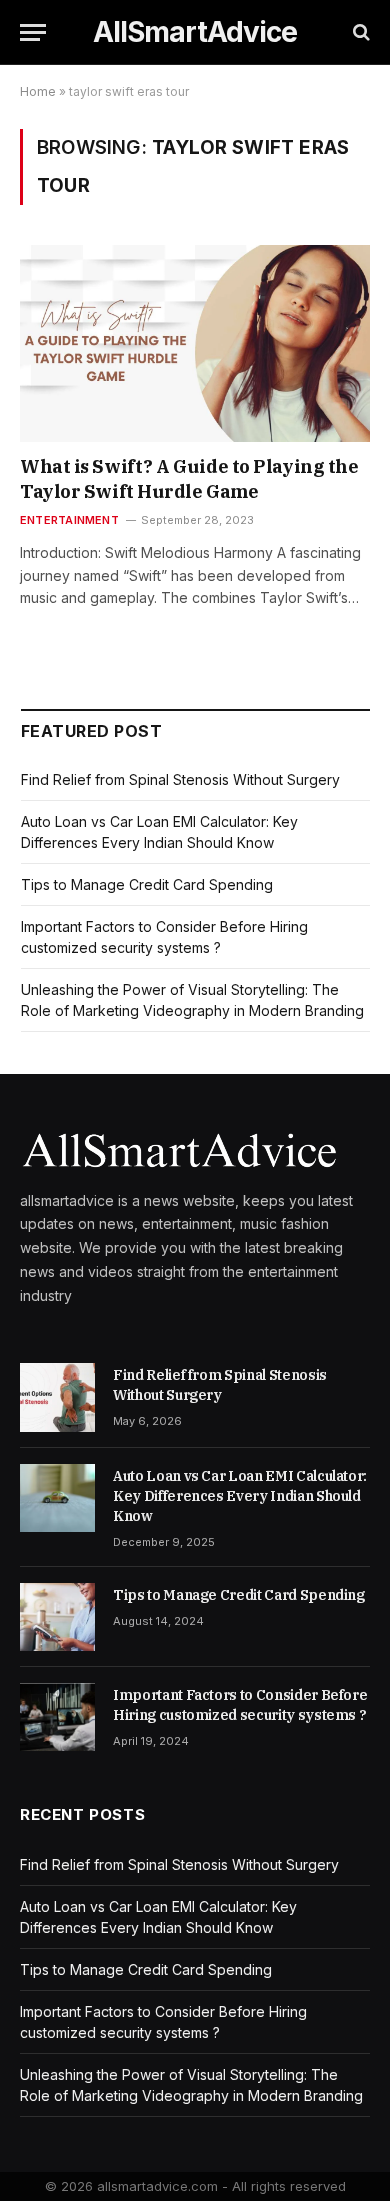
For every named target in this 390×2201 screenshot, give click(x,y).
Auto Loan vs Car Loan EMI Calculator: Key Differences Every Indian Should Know (240, 1496)
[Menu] (33, 32)
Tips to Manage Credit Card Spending (147, 884)
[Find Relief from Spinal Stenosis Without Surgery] (57, 1397)
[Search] (359, 32)
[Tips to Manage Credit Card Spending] (57, 1617)
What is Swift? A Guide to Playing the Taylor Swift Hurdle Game (189, 478)
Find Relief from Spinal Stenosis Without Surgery (180, 779)
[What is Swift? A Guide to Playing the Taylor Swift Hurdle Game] (195, 343)
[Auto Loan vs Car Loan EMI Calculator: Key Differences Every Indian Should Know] (57, 1498)
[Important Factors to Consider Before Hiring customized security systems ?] (57, 1717)
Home (38, 91)
